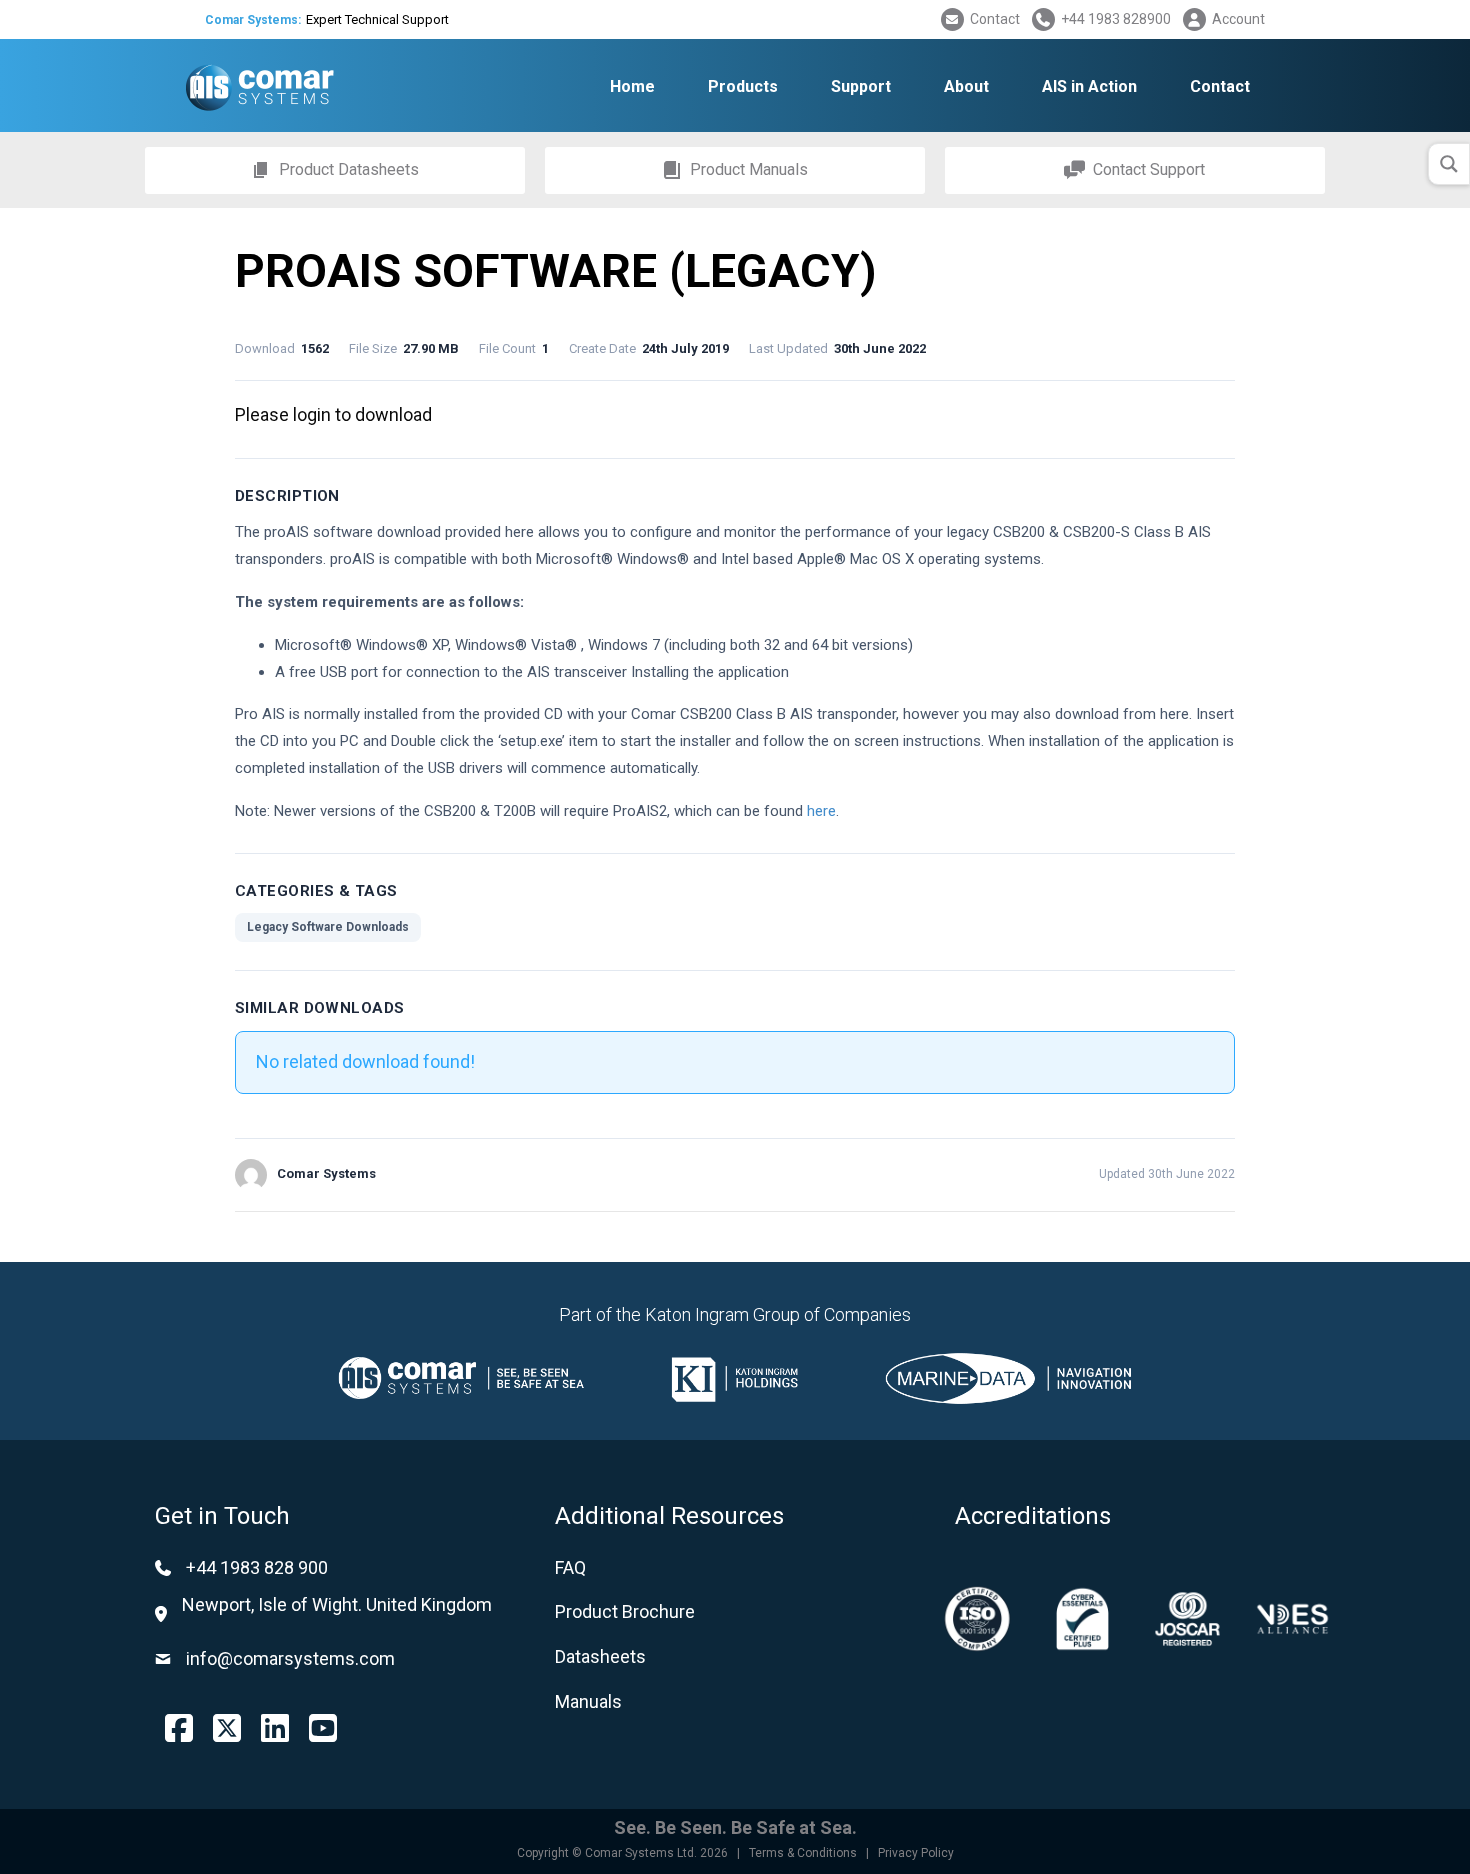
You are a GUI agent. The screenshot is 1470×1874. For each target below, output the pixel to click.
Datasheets (600, 1656)
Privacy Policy (916, 1853)
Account (1238, 19)
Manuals (588, 1701)
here (821, 811)
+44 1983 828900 (1116, 19)
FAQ (570, 1567)
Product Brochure (625, 1611)
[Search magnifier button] (1449, 164)
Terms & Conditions (803, 1853)
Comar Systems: (253, 20)
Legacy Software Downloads (328, 927)
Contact (995, 19)
